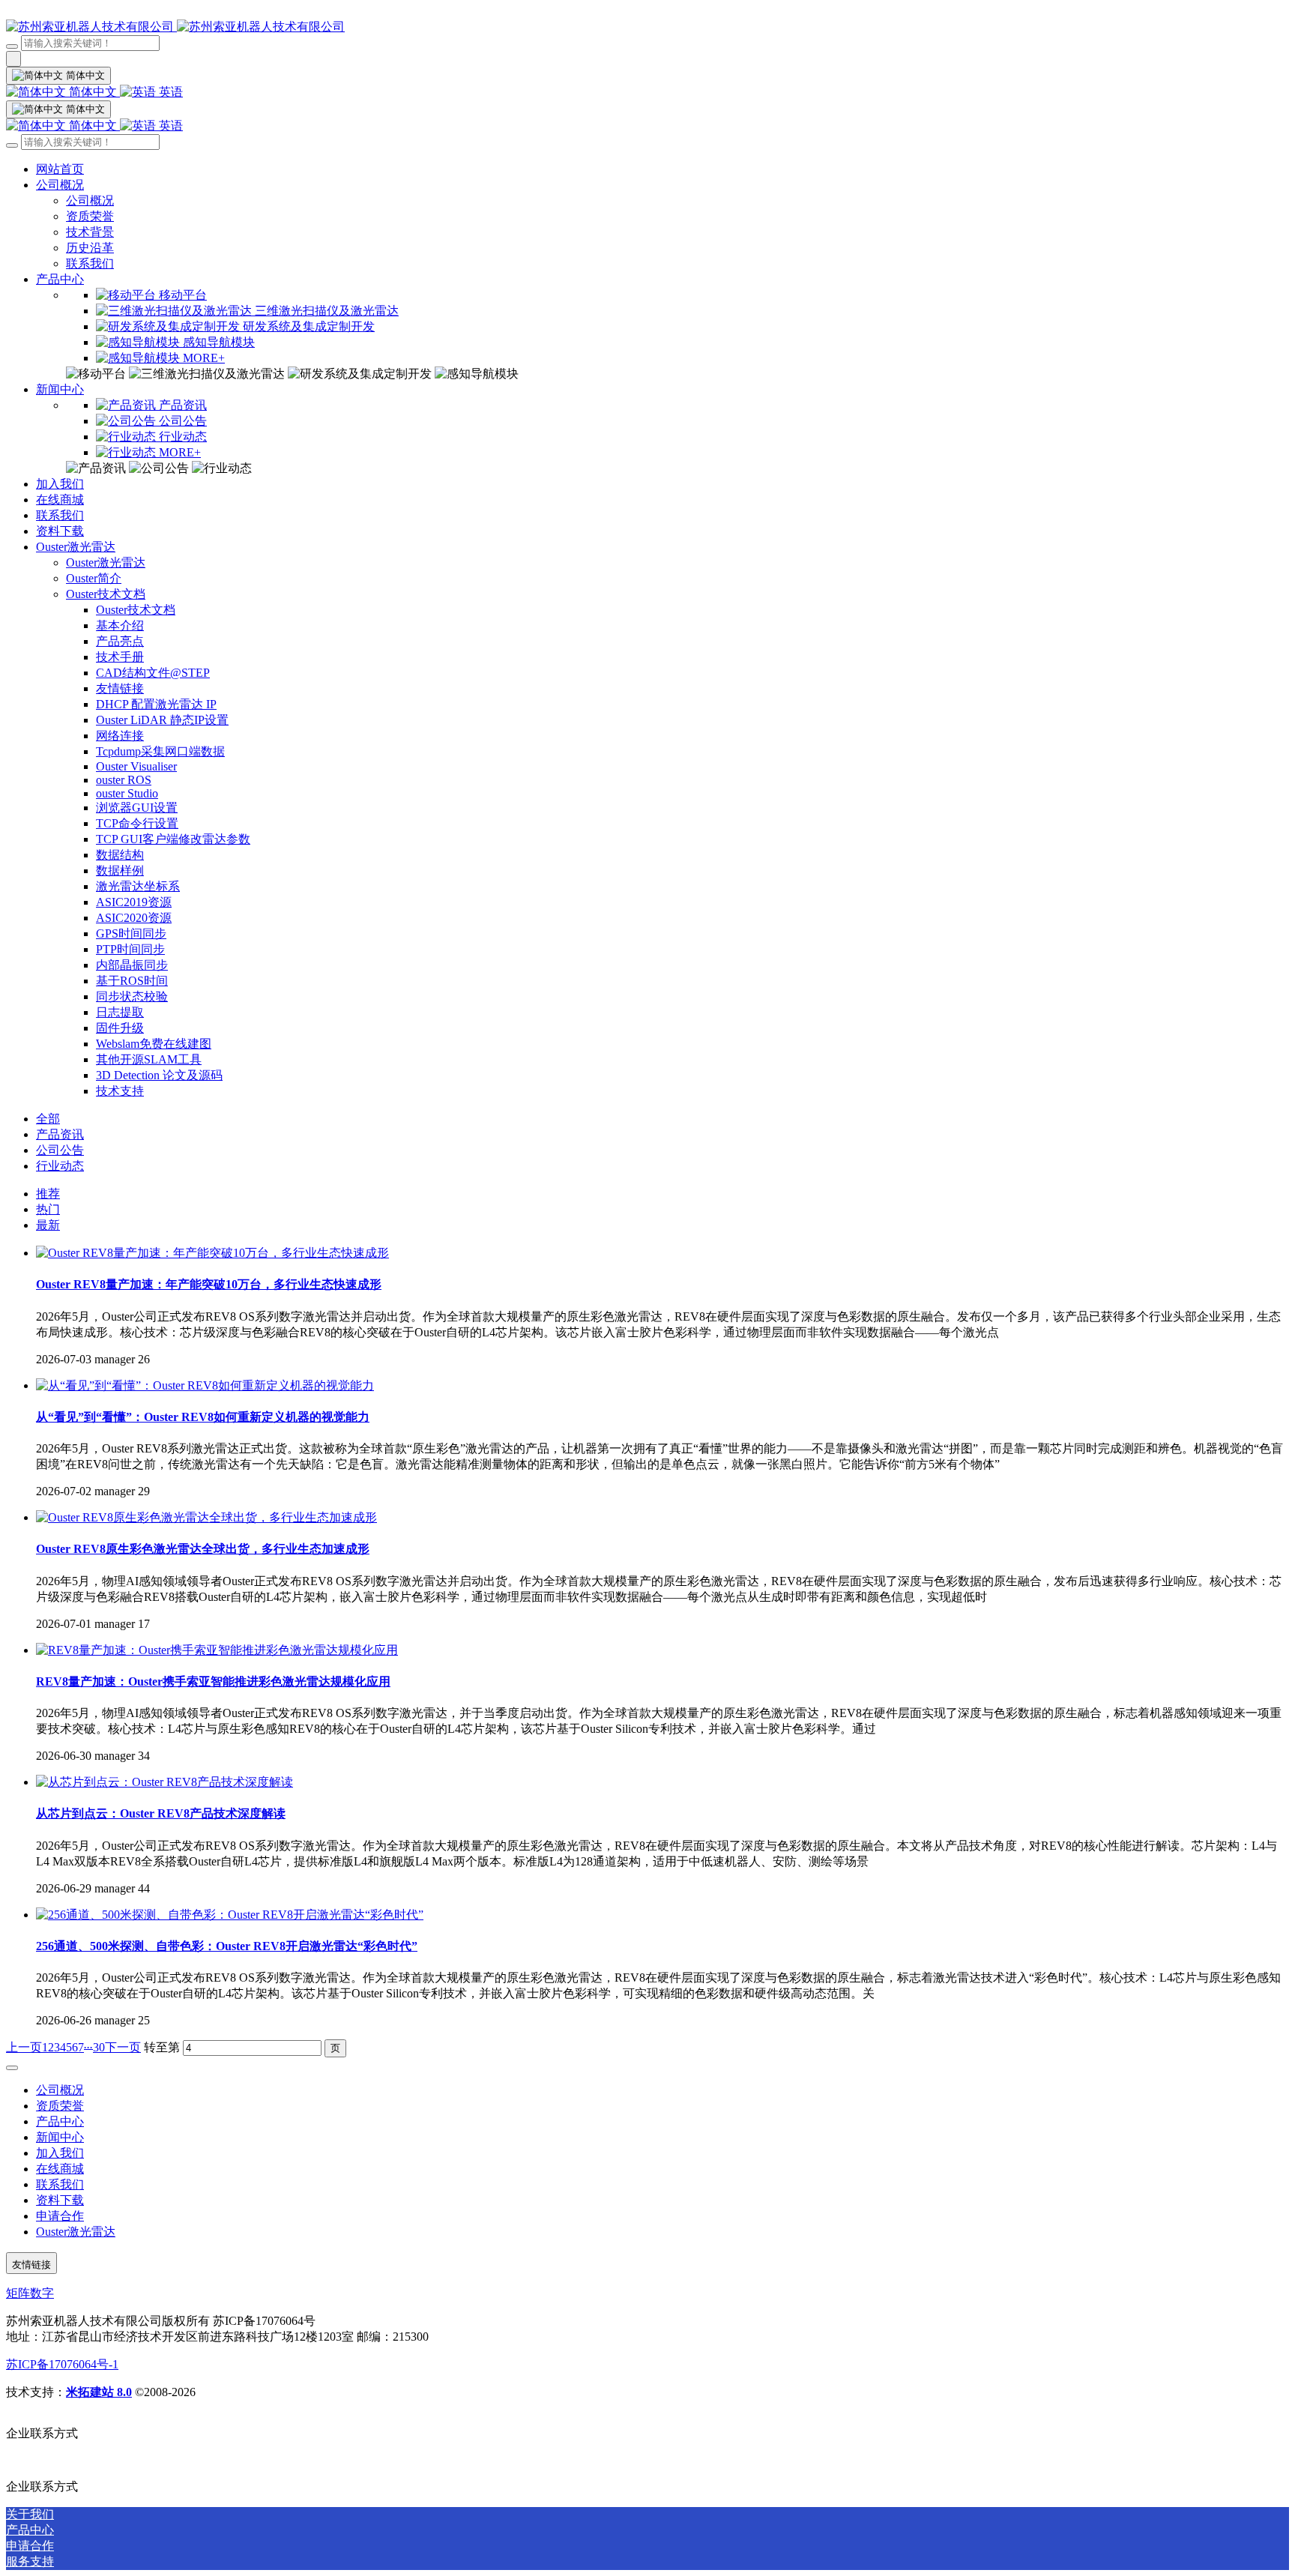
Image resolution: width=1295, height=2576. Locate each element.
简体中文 (93, 92)
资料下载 (60, 531)
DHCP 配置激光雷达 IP (156, 704)
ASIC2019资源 (134, 902)
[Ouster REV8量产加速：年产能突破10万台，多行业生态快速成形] (212, 1253)
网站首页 (60, 169)
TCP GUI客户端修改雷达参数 (173, 839)
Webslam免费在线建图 (154, 1044)
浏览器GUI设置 (137, 808)
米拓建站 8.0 (99, 2392)
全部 (48, 1119)
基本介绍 (120, 625)
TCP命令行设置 (137, 823)
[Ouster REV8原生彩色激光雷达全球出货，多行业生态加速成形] (206, 1517)
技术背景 (90, 232)
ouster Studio (127, 793)
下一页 (123, 2047)
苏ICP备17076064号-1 (62, 2364)
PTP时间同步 (130, 949)
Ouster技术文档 (106, 594)
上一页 (24, 2047)
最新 (48, 1225)
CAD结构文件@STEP (153, 673)
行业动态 (60, 1166)
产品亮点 (120, 641)
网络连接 (120, 736)
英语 (169, 92)
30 (99, 2047)
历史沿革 (90, 248)
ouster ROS (124, 780)
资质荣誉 (90, 216)
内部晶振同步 (132, 965)
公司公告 (60, 1150)
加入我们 (60, 484)
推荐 (48, 1194)
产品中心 (60, 279)
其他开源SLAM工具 (149, 1059)
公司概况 (60, 185)
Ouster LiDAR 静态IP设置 (162, 720)
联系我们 (90, 263)
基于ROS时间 (132, 981)
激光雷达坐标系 (138, 886)
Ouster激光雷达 (76, 547)
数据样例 (120, 871)
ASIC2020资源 (134, 918)
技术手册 (120, 657)
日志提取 (120, 1012)
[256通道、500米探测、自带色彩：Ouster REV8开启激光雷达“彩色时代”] (230, 1915)
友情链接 (120, 688)
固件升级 (120, 1028)
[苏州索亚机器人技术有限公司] (647, 27)
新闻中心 (60, 389)
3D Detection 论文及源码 (159, 1075)
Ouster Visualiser (136, 766)
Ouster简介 (94, 578)
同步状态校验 (132, 996)
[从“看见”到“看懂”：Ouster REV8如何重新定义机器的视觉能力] (205, 1385)
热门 (48, 1209)
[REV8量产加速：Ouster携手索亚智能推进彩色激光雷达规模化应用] (217, 1650)
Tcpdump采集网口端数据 (160, 751)
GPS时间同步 (131, 933)
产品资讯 (60, 1134)
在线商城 (60, 500)
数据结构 (120, 855)
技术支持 (120, 1091)
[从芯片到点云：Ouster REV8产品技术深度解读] (164, 1782)
